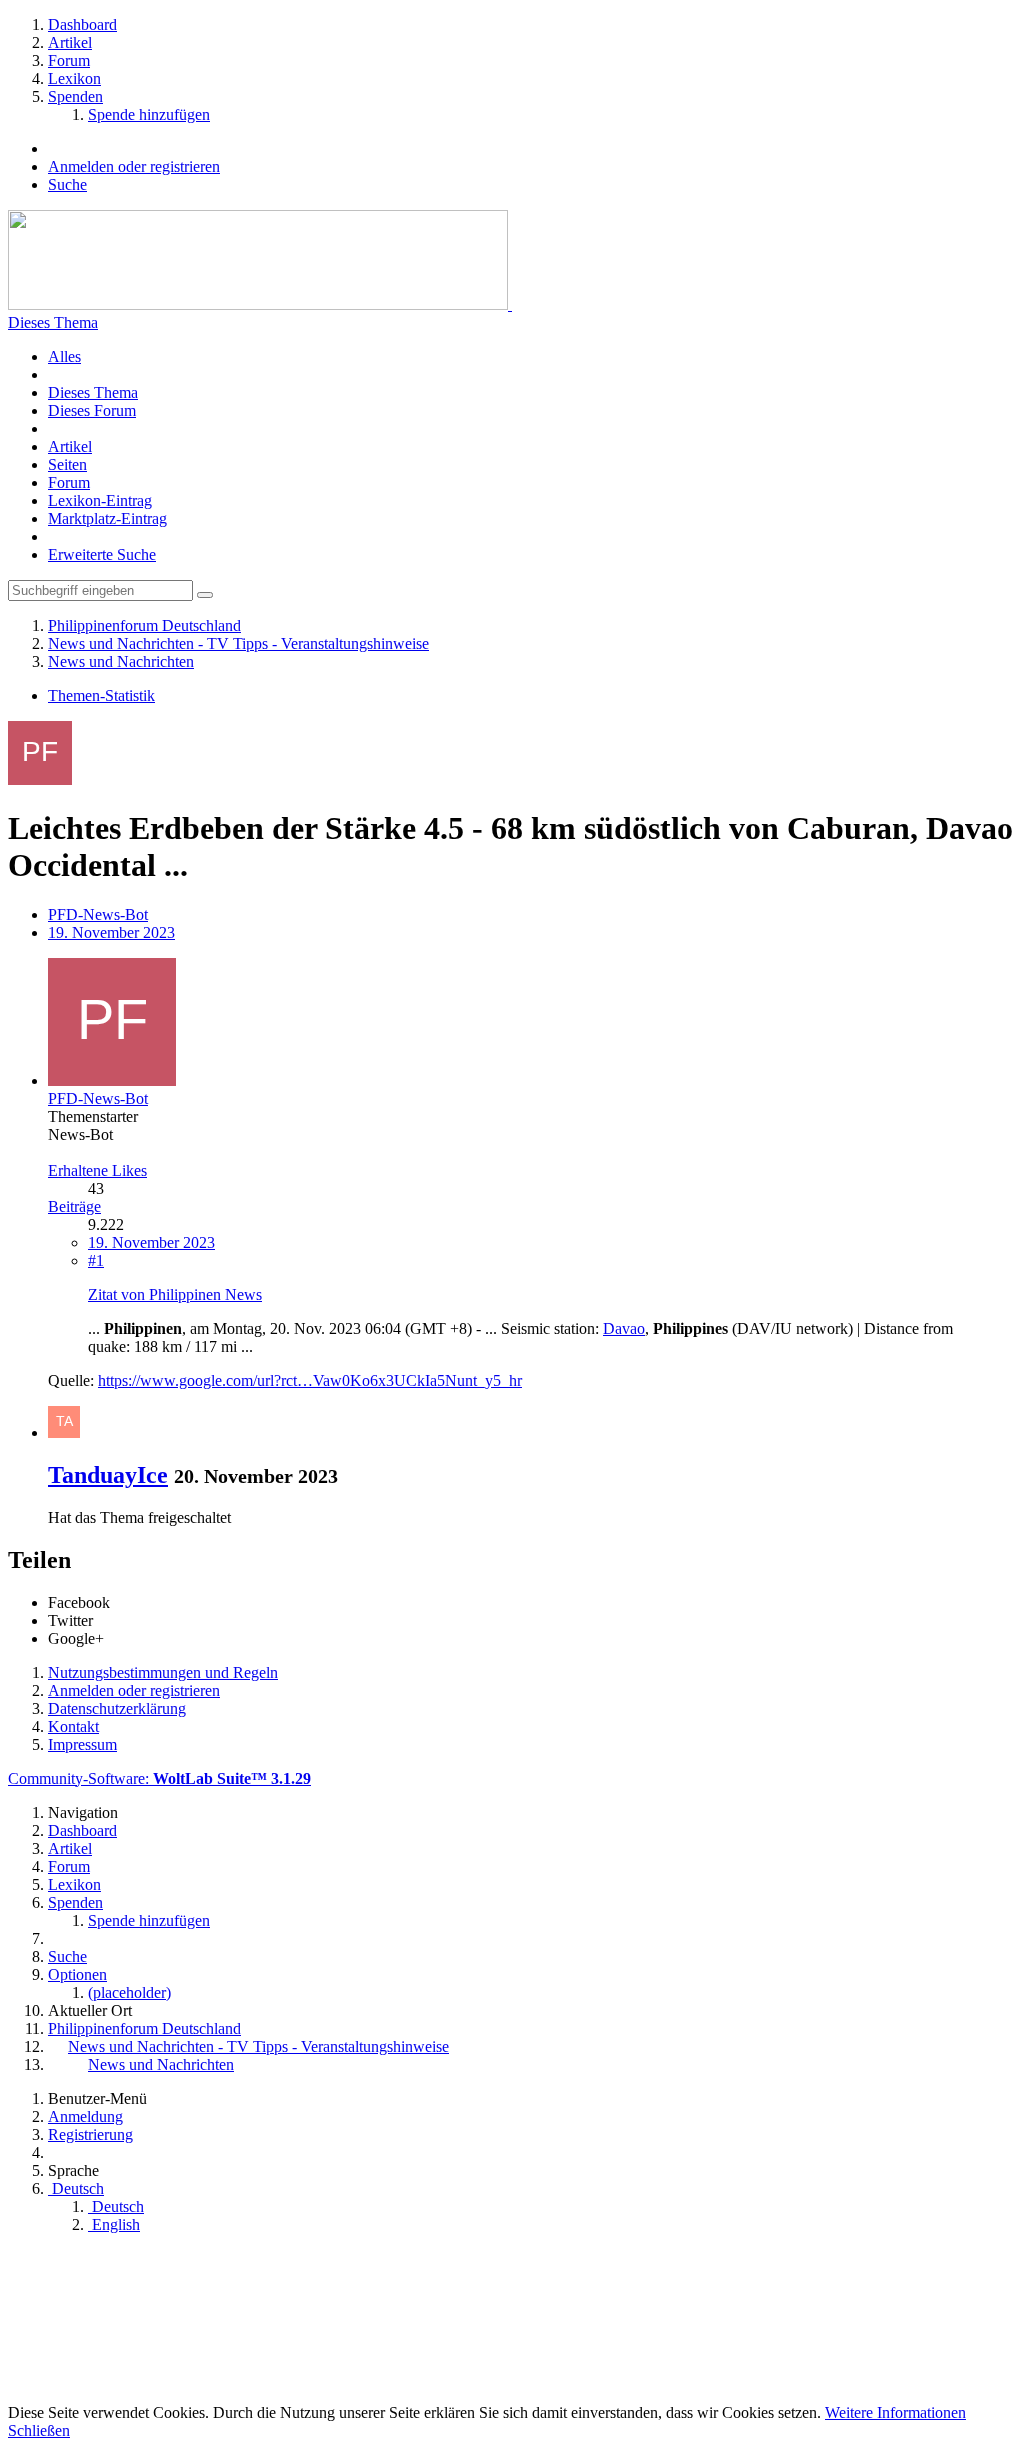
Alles (64, 356)
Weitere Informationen (895, 2412)
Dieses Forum (92, 410)
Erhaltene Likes (97, 1170)
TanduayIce (108, 1475)
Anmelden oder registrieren (134, 166)
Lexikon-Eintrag (100, 500)
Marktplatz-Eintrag (107, 518)
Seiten (67, 464)
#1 (96, 1260)
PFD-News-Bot (98, 914)
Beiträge (74, 1206)
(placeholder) (129, 1992)
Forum (69, 482)
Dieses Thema (53, 322)
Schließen (39, 2430)
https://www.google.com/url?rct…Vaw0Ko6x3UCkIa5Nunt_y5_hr (310, 1380)
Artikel (70, 446)
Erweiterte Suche (102, 554)
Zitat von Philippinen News (175, 1294)
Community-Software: (159, 1778)
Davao (624, 1328)
